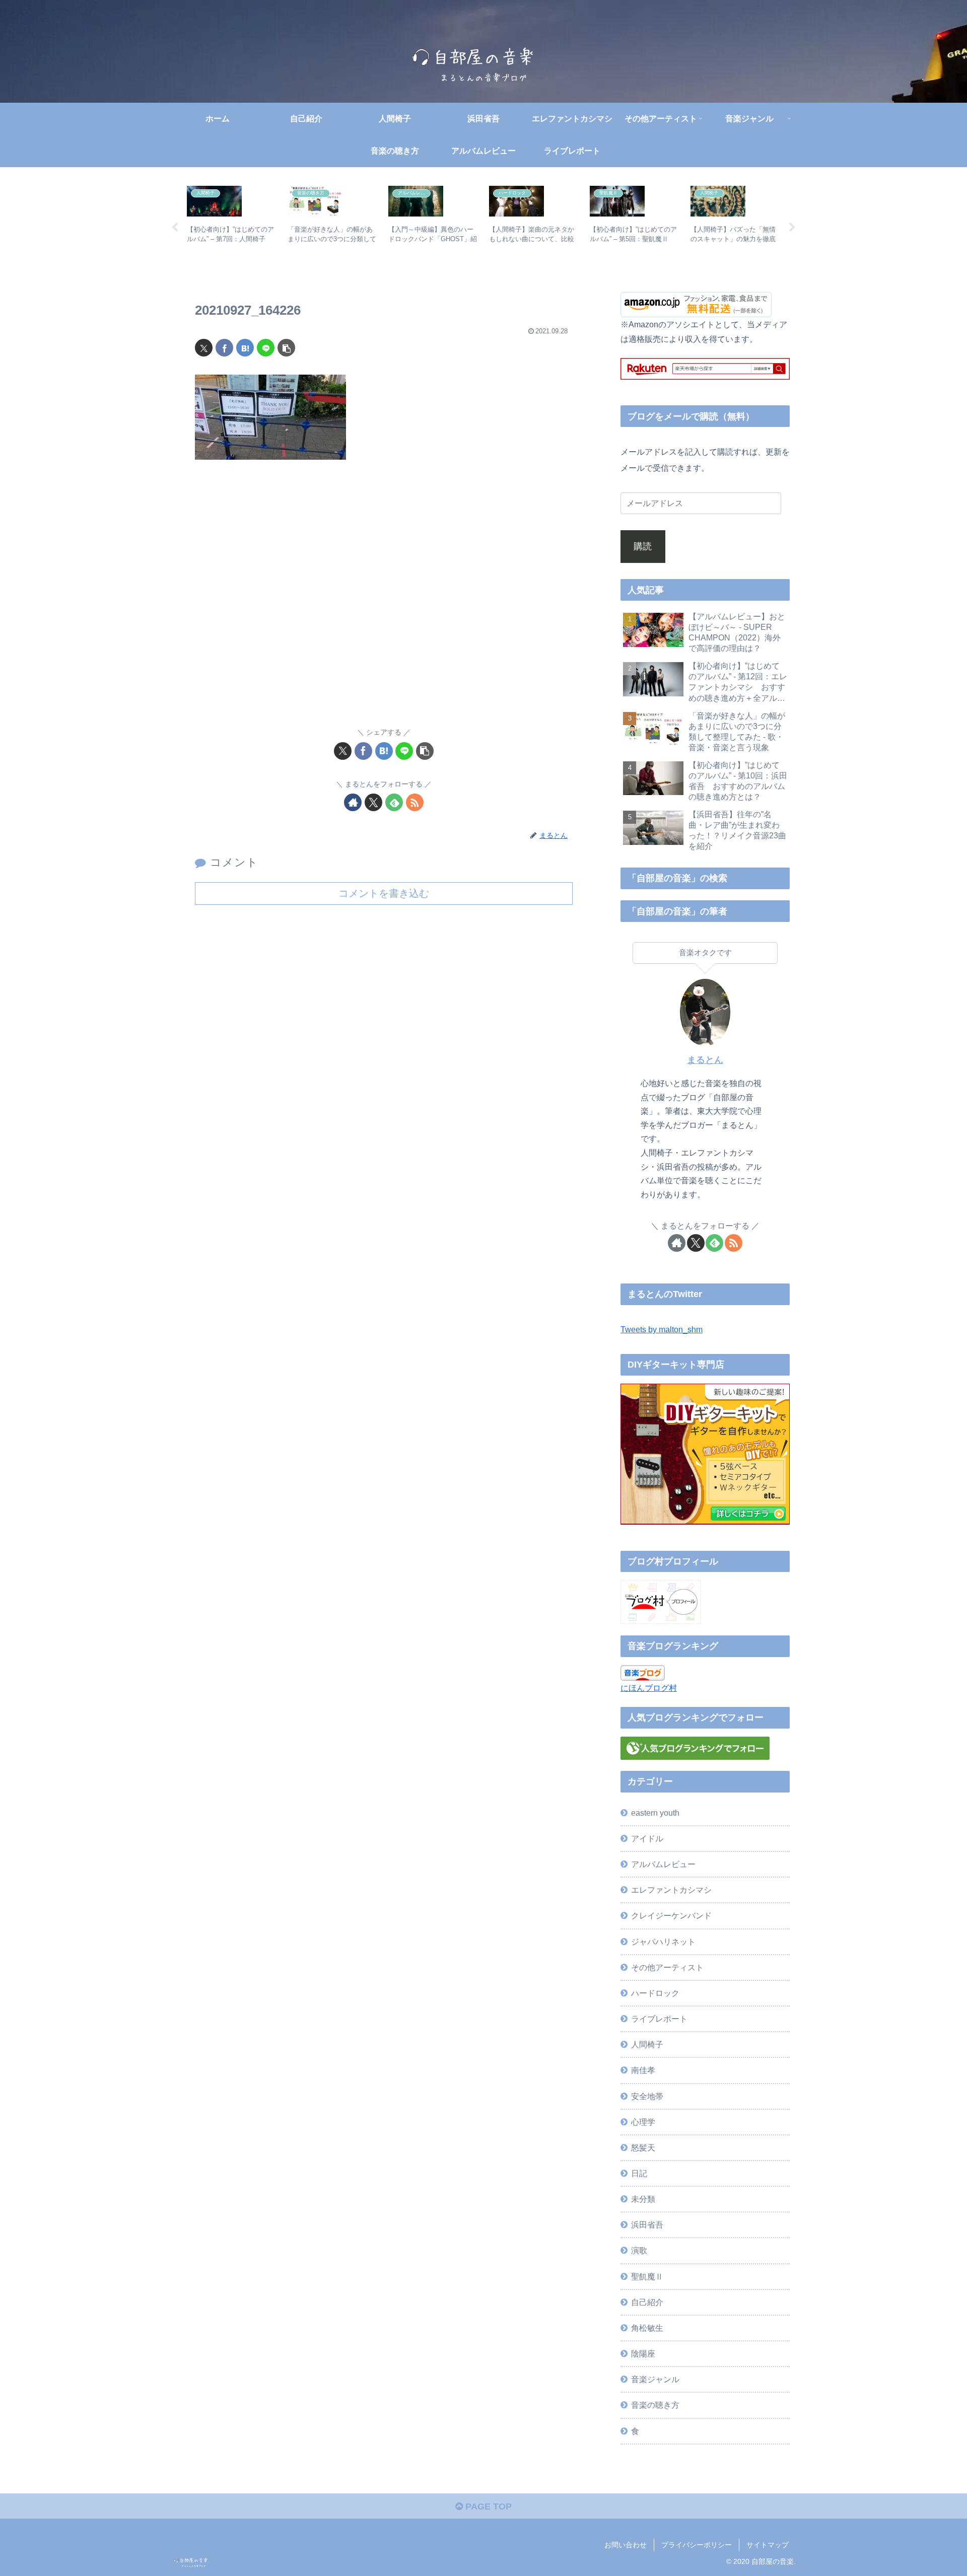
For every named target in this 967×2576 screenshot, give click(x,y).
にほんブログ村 (649, 1688)
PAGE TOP (487, 2507)
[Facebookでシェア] (224, 348)
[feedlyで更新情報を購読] (394, 802)
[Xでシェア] (204, 348)
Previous (175, 228)
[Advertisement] (384, 600)
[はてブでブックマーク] (245, 348)
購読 (643, 546)
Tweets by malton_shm (662, 1329)
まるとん (705, 1060)
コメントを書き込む (384, 893)
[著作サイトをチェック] (353, 802)
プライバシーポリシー (697, 2545)
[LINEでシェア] (266, 348)
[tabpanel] (232, 226)
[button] (286, 348)
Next (792, 228)
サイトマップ (768, 2545)
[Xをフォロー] (373, 802)
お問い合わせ (626, 2545)
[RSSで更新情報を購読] (415, 802)
